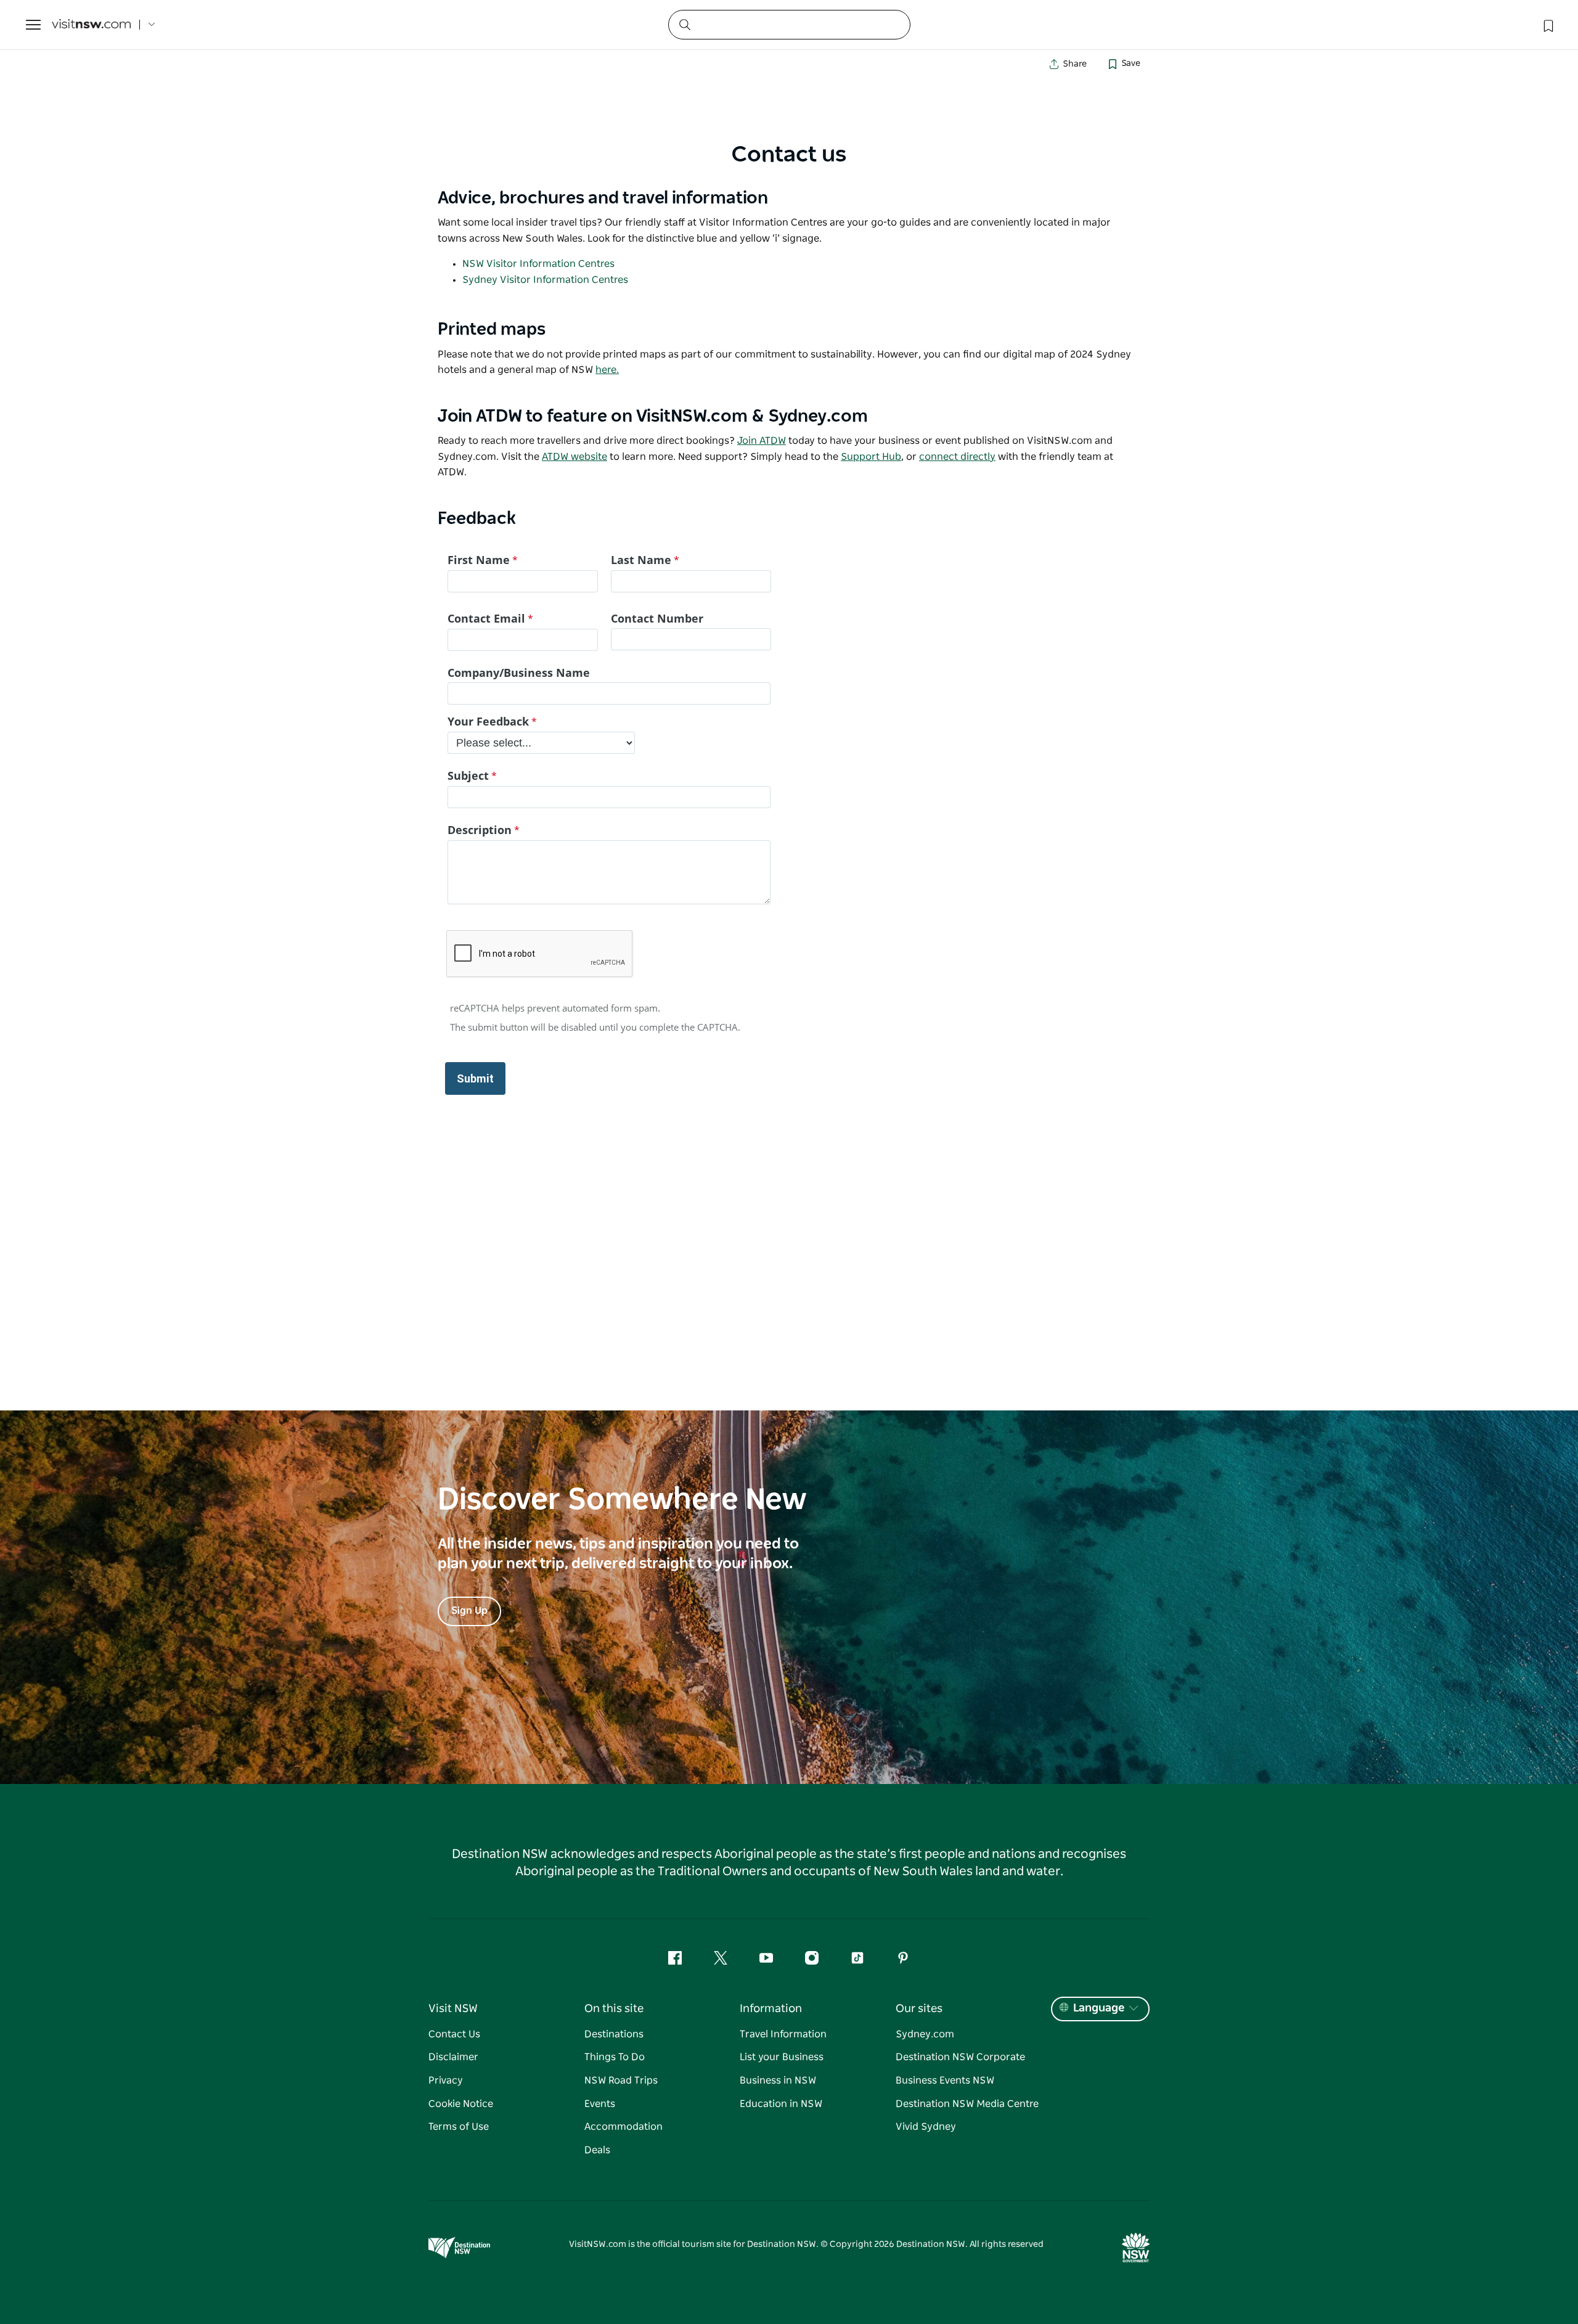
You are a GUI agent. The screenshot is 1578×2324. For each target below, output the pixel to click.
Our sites (919, 2009)
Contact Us (454, 2034)
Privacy (446, 2081)
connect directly (957, 457)
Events (600, 2104)
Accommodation (623, 2127)
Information (771, 2009)
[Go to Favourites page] (1547, 25)
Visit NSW (453, 2009)
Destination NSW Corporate (960, 2057)
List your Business (782, 2057)
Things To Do (615, 2057)
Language (1099, 2008)
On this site (614, 2009)
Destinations (614, 2034)
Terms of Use (459, 2127)
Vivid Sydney (926, 2127)
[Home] (91, 25)
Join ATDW (762, 441)
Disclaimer (453, 2057)
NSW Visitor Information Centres (538, 264)
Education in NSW (781, 2104)
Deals (597, 2150)
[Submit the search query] (684, 24)
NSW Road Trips (621, 2081)
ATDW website (574, 457)
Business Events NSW (945, 2081)
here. (607, 370)
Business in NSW (778, 2081)
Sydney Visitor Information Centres (545, 280)
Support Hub (871, 457)
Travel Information (783, 2034)
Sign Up (469, 1611)
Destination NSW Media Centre (967, 2104)
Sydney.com (925, 2034)
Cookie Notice (461, 2104)
